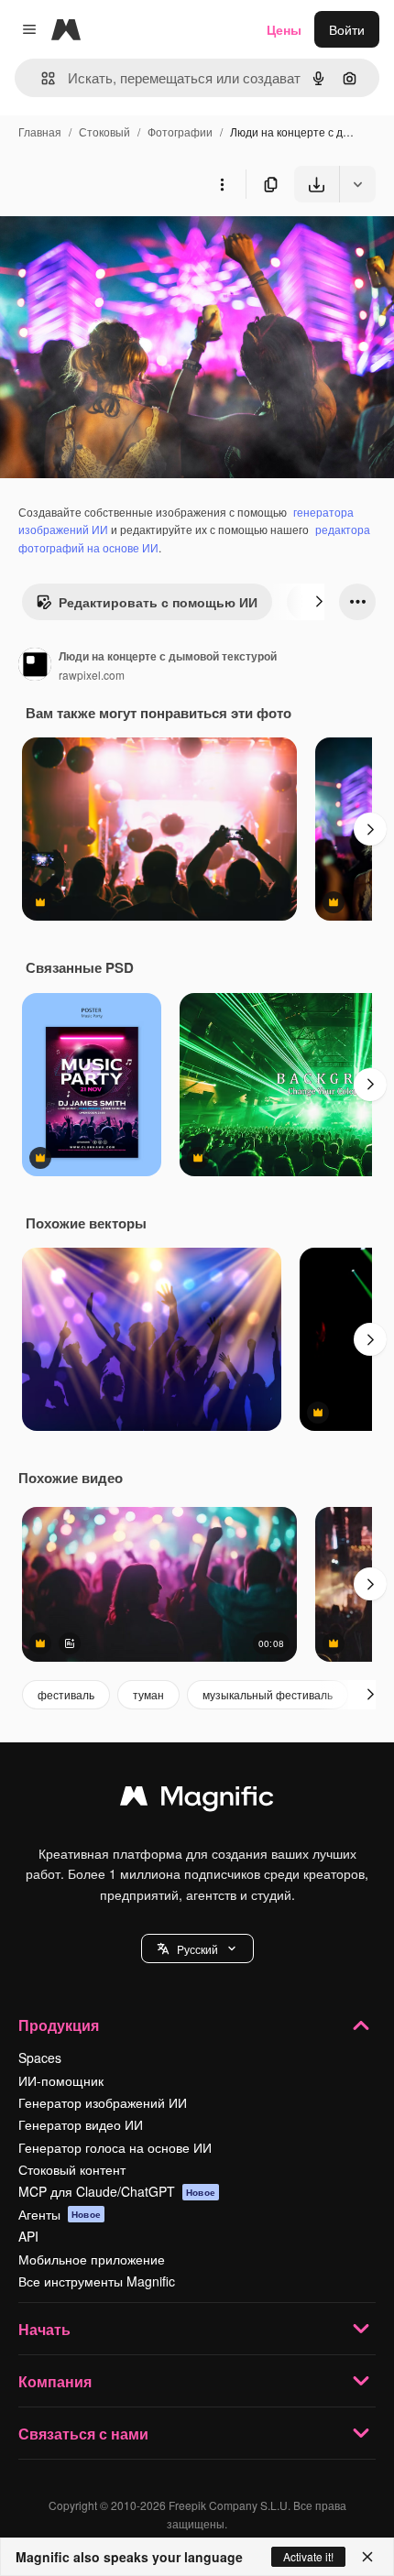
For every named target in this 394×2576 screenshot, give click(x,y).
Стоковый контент (72, 2169)
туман (148, 1694)
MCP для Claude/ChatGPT (117, 2191)
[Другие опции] (222, 184)
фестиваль (66, 1694)
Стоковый (104, 131)
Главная (40, 131)
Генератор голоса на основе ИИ (115, 2147)
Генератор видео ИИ (81, 2124)
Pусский (197, 1949)
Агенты (60, 2214)
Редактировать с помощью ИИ (158, 602)
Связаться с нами (83, 2434)
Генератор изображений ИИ (103, 2102)
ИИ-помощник (61, 2080)
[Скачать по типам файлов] (357, 184)
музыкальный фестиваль (268, 1694)
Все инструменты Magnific (97, 2281)
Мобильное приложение (92, 2259)
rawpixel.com (92, 675)
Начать (44, 2329)
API (28, 2236)
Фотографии (180, 131)
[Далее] (319, 602)
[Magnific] (197, 1800)
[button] (197, 1948)
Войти (347, 29)
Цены (284, 29)
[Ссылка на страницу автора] (35, 666)
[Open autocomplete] (41, 78)
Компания (55, 2381)
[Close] (367, 2557)
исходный (123, 245)
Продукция (59, 2025)
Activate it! (308, 2556)
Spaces (40, 2058)
